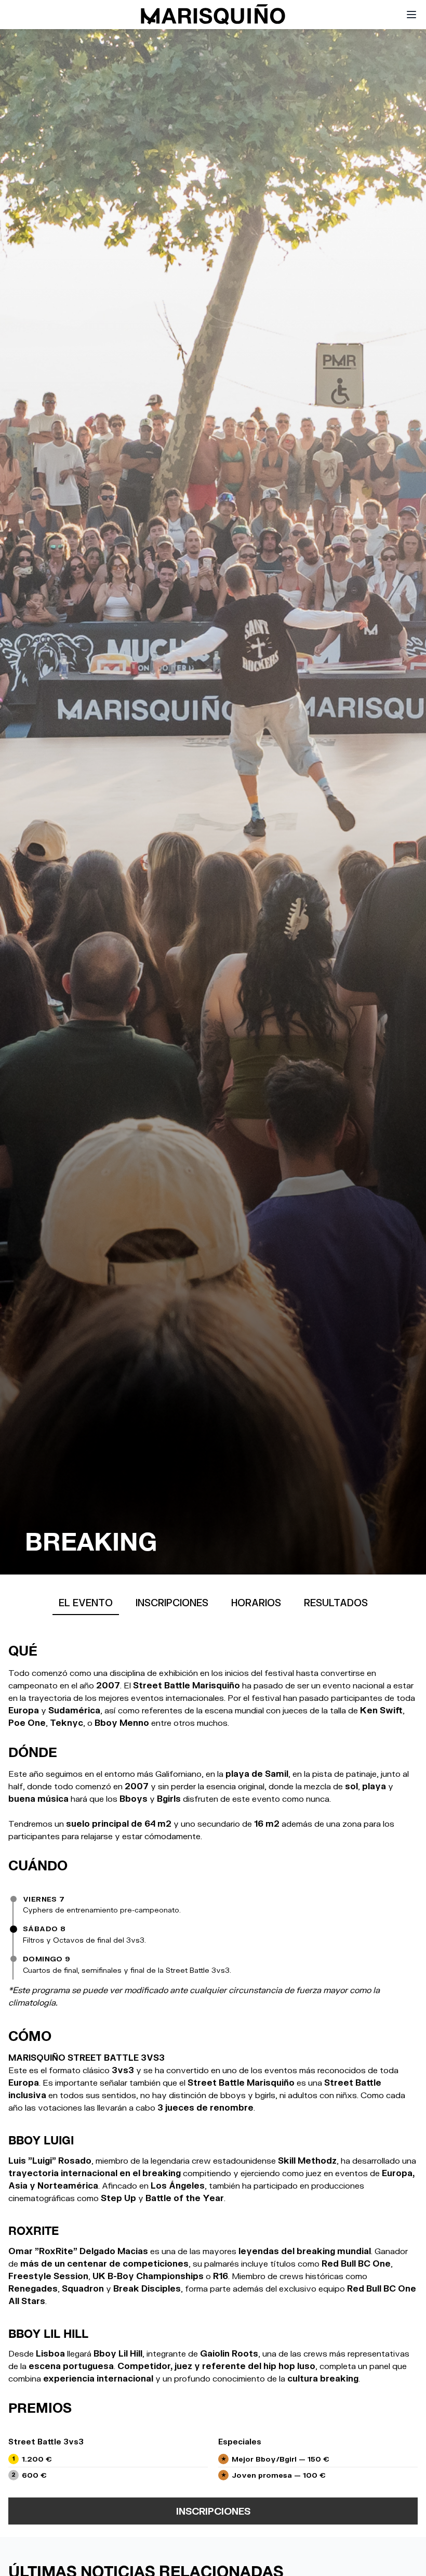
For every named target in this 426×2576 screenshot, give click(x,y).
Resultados (336, 1603)
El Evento (86, 1603)
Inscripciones (172, 1603)
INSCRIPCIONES (213, 2511)
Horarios (256, 1603)
